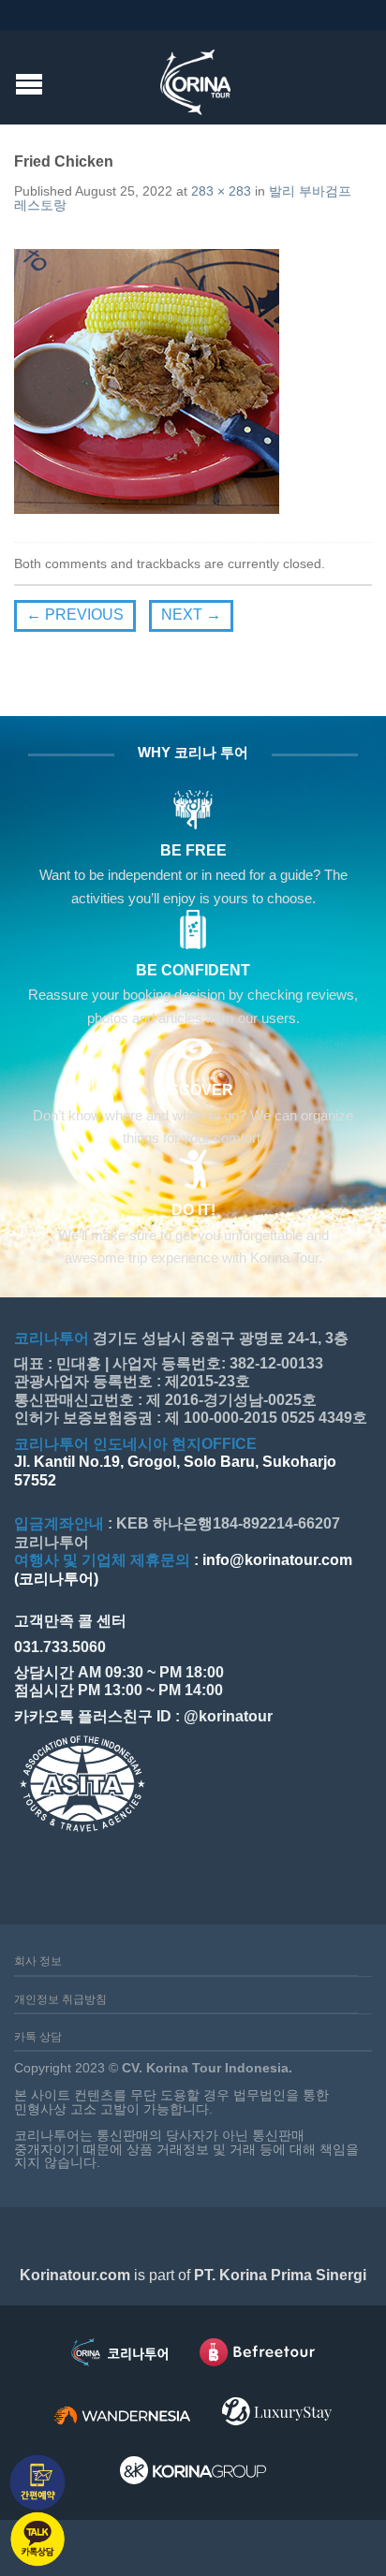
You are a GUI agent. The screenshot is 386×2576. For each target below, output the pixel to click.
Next (191, 615)
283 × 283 (221, 191)
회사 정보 (38, 1961)
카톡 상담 (38, 2037)
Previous (75, 615)
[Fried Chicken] (147, 381)
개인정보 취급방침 (60, 1999)
